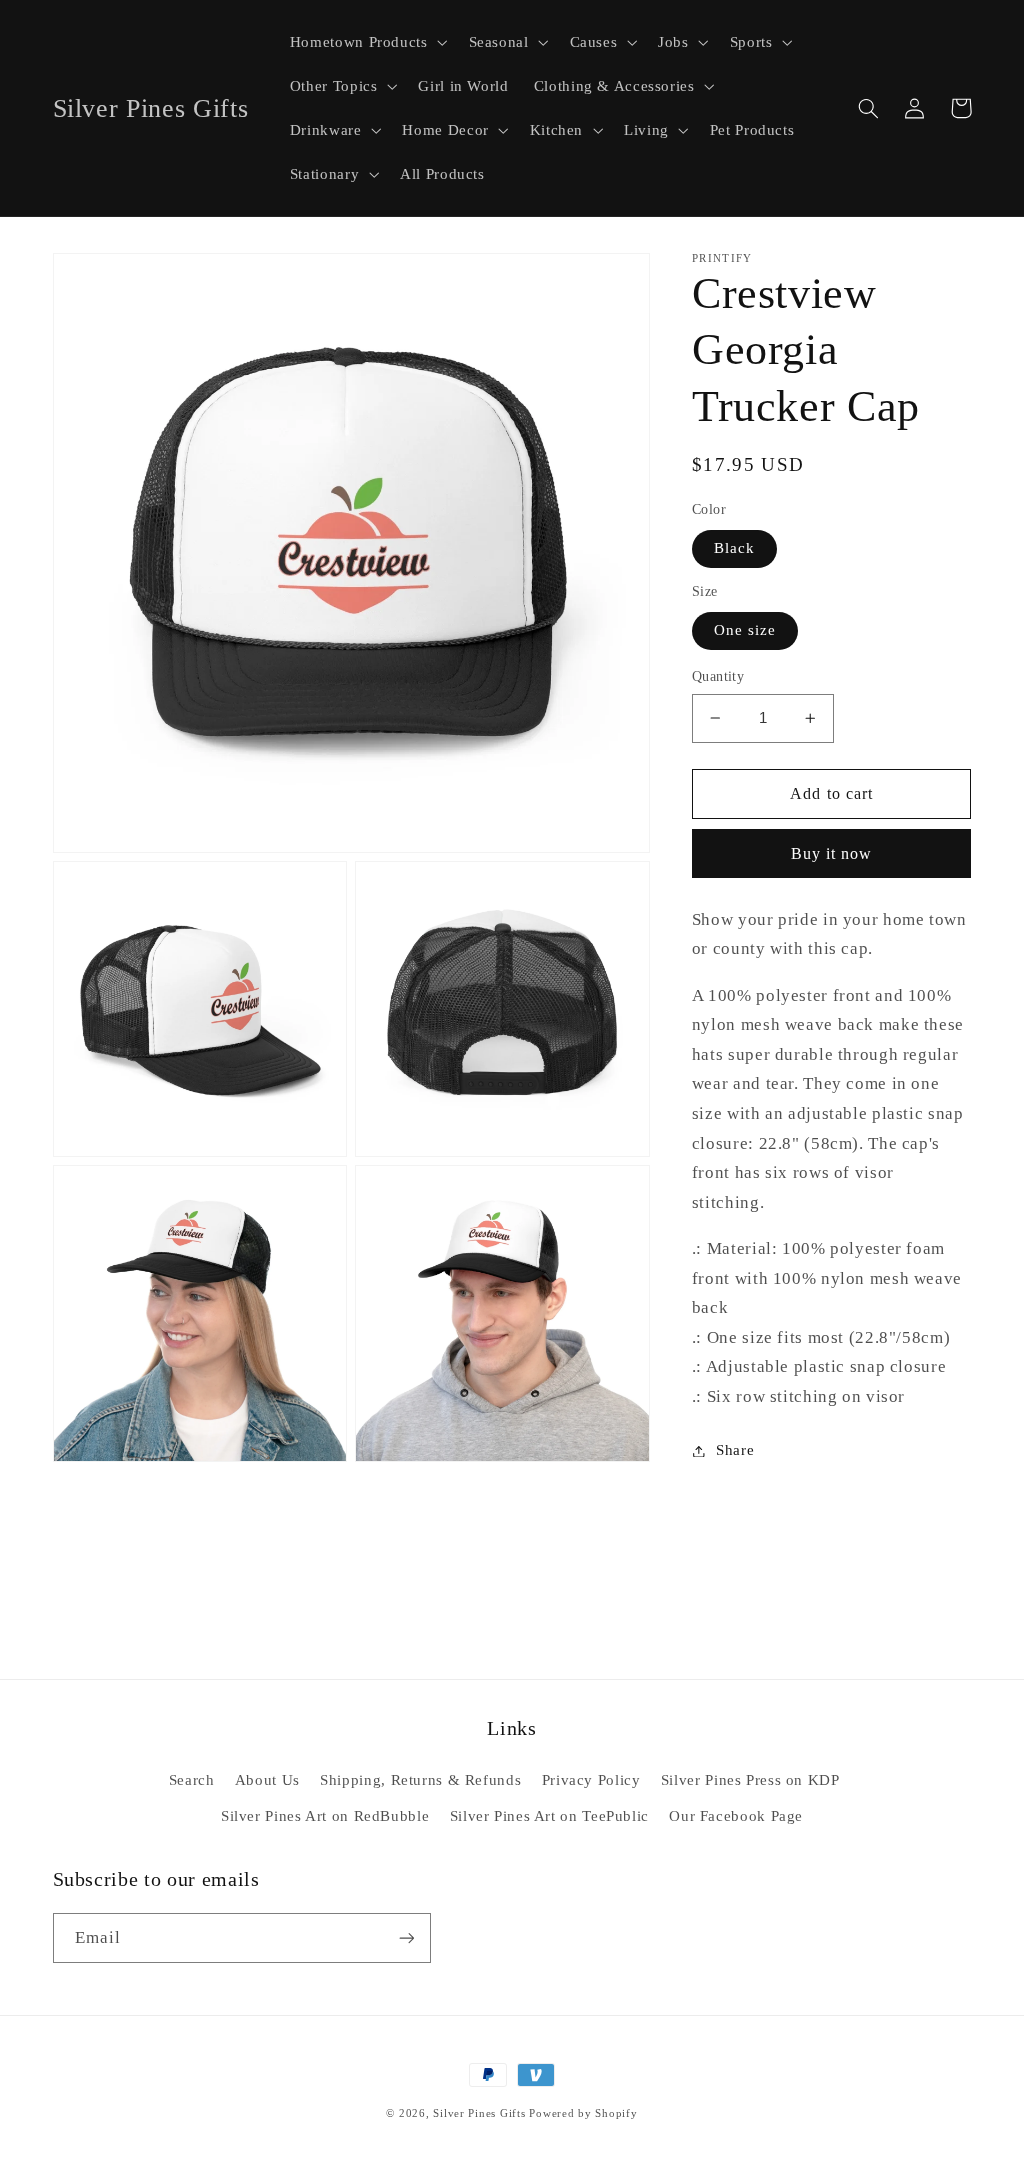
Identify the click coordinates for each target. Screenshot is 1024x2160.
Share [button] (735, 1450)
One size (745, 630)
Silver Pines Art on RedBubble (325, 1816)
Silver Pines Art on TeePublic (549, 1816)
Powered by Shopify (583, 2113)
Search (192, 1780)
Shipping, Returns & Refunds (420, 1780)
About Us (267, 1780)
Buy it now (832, 853)
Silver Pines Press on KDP (750, 1780)
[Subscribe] (406, 1937)
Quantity (718, 676)
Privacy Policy (591, 1780)
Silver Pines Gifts (479, 2113)
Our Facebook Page (736, 1816)
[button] (366, 42)
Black (734, 548)
